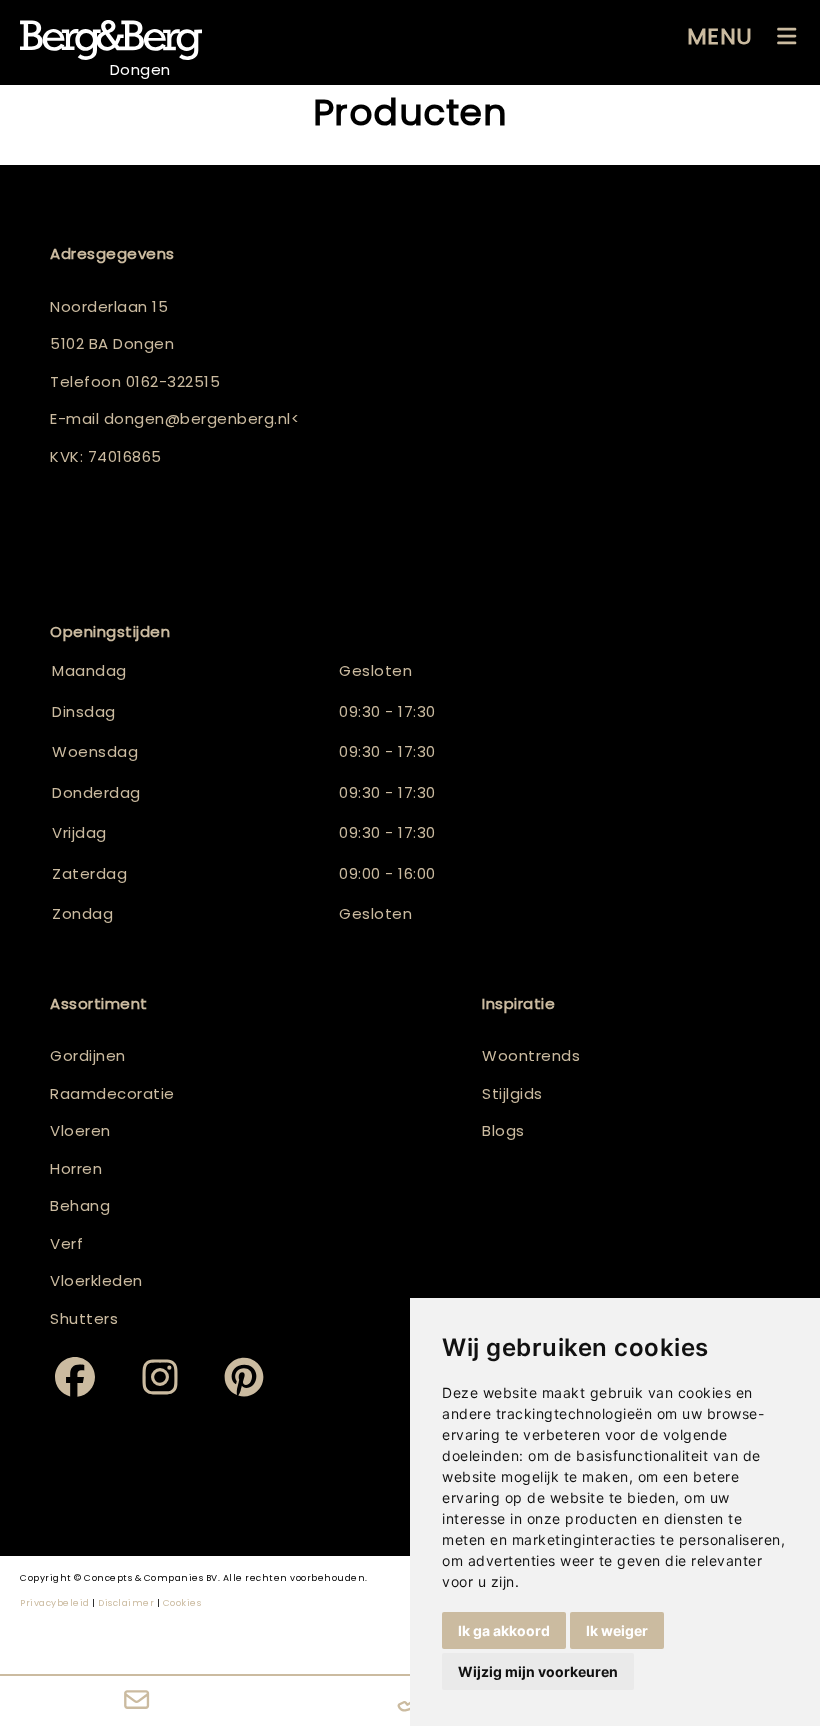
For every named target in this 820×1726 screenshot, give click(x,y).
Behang (80, 1205)
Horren (76, 1168)
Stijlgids (512, 1093)
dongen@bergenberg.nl (197, 418)
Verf (66, 1243)
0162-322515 (173, 381)
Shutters (84, 1318)
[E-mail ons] (136, 1701)
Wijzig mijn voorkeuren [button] (538, 1671)
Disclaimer (126, 1603)
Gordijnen (88, 1055)
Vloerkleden (96, 1280)
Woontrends (531, 1055)
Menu (720, 36)
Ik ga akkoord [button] (504, 1630)
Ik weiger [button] (617, 1630)
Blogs (503, 1130)
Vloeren (80, 1130)
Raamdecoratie (112, 1093)
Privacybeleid (55, 1603)
